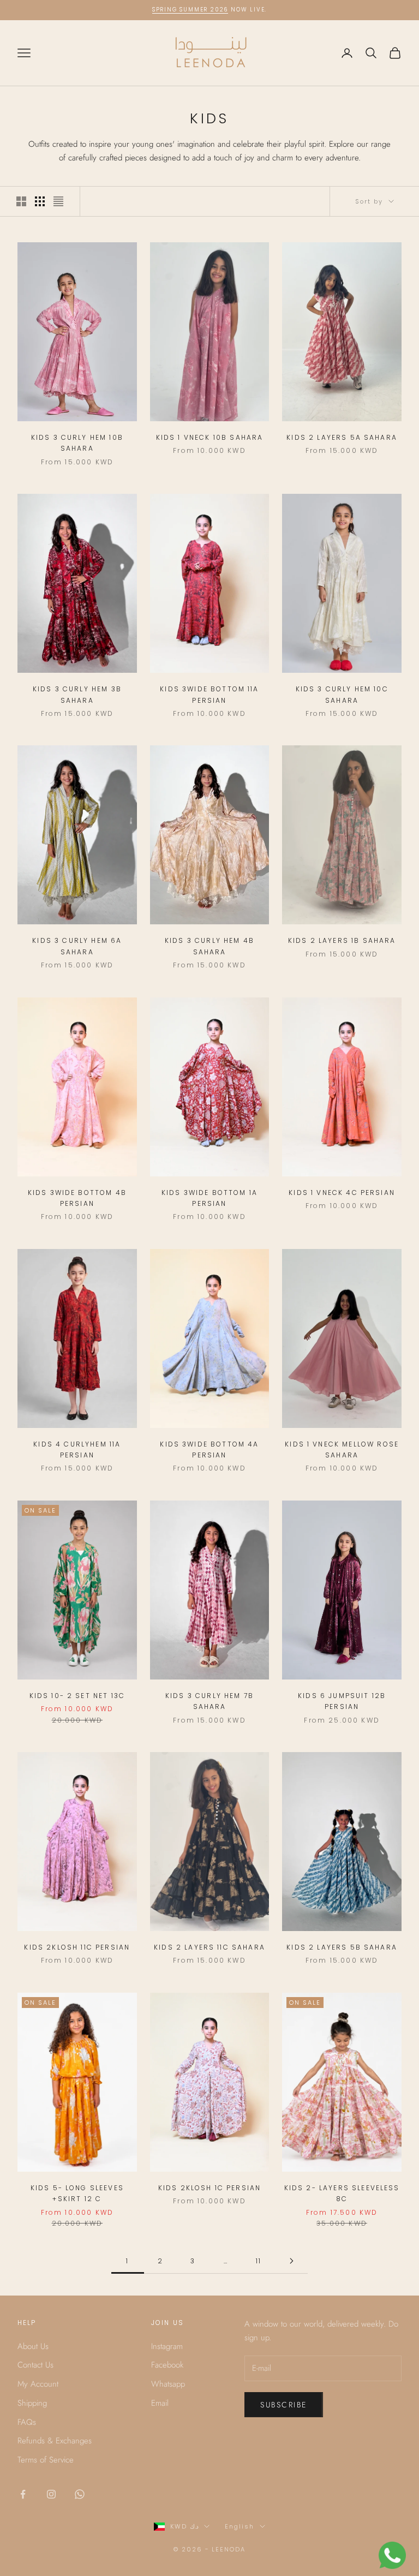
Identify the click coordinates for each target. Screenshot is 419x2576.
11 (259, 2261)
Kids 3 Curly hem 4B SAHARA (209, 946)
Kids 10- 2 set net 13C (77, 1696)
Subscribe (284, 2405)
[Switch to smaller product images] (40, 201)
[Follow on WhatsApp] (80, 2494)
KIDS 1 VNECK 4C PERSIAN (342, 1193)
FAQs (27, 2422)
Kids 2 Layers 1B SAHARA (342, 940)
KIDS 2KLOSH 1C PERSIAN (210, 2188)
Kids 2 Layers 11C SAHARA (209, 1947)
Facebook (167, 2365)
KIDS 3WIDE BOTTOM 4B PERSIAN (77, 1198)
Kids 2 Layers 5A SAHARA (342, 437)
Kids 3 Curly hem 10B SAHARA (77, 443)
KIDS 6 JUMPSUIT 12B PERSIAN (342, 1701)
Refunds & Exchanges (55, 2441)
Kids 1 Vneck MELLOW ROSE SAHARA (342, 1450)
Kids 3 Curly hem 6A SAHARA (77, 946)
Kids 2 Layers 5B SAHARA (342, 1947)
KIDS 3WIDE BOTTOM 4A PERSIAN (209, 1450)
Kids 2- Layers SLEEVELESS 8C (342, 2193)
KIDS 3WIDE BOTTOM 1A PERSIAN (209, 1198)
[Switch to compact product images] (58, 201)
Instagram (167, 2346)
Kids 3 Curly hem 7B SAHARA (209, 1701)
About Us (33, 2346)
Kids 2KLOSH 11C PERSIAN (77, 1947)
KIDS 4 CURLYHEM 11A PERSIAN (77, 1450)
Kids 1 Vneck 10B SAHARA (210, 437)
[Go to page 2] (291, 2261)
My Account (38, 2384)
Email (160, 2403)
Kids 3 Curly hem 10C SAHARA (342, 694)
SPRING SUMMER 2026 (190, 10)
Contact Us (35, 2365)
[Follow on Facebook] (23, 2494)
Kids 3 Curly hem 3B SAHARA (77, 694)
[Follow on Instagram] (51, 2494)
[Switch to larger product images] (21, 201)
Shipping (32, 2403)
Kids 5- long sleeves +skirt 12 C (77, 2193)
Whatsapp (168, 2384)
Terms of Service (46, 2460)
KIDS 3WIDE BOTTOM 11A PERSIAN (209, 694)
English (240, 2526)
